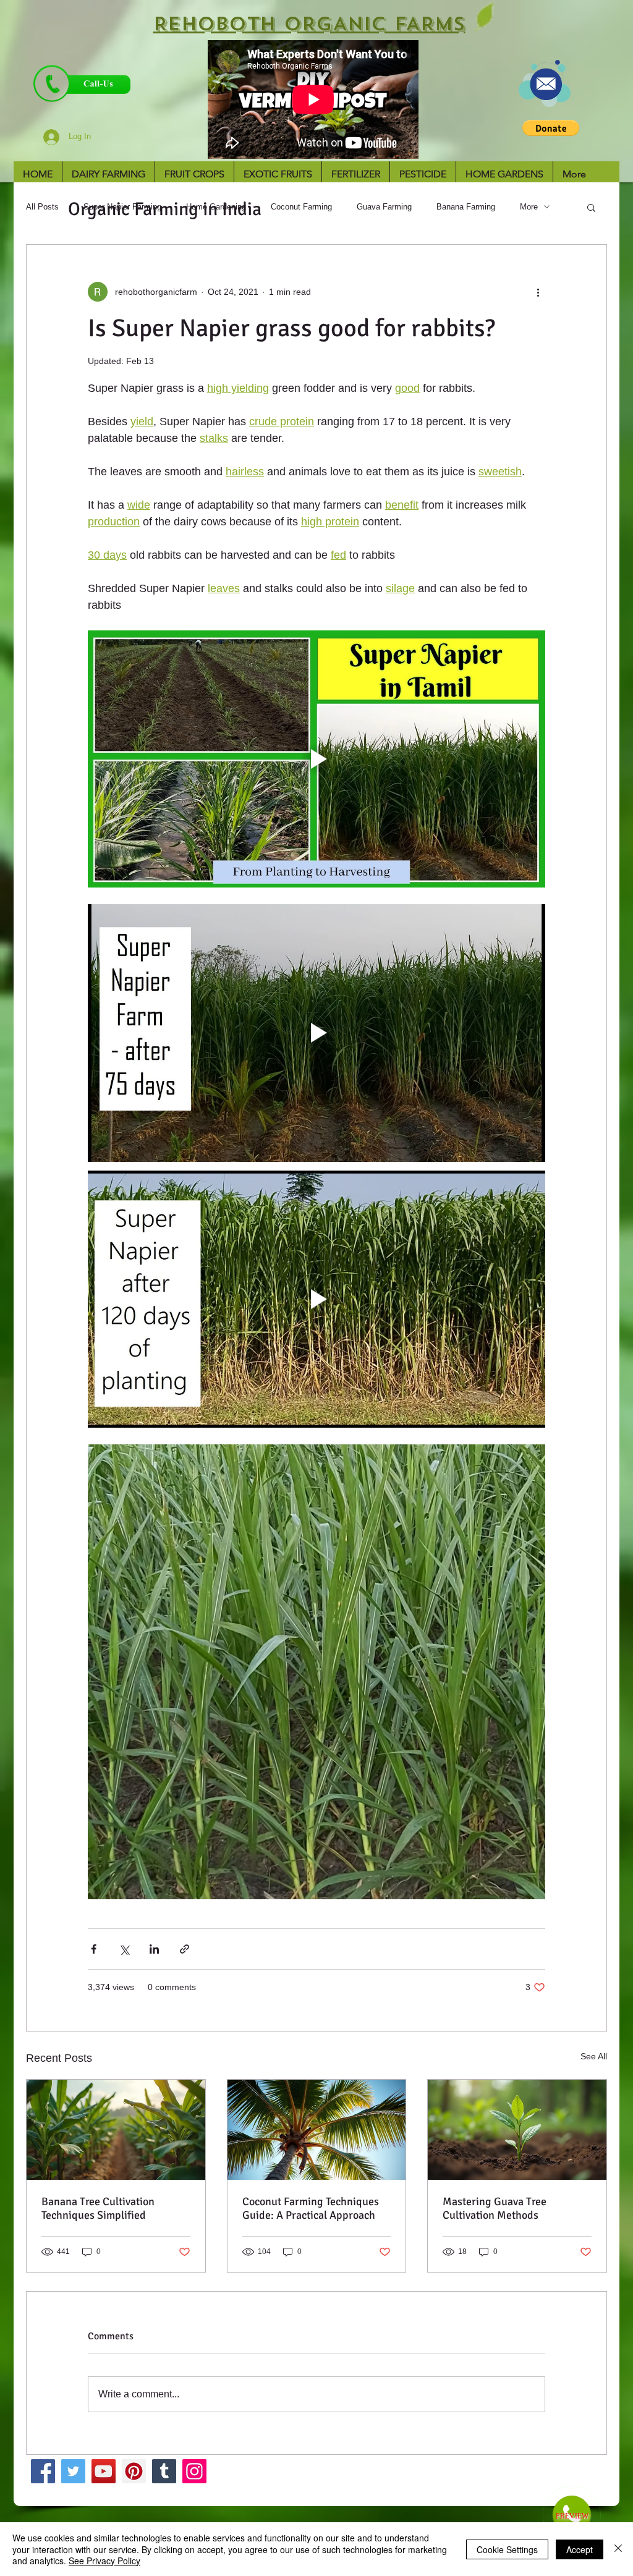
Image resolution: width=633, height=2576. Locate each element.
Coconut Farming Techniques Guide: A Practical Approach (311, 2208)
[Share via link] (185, 1949)
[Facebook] (43, 2471)
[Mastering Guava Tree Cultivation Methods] (517, 2130)
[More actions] (538, 292)
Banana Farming (466, 207)
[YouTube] (104, 2471)
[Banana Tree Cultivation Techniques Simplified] (116, 2130)
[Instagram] (194, 2471)
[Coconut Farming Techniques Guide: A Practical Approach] (317, 2130)
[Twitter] (73, 2471)
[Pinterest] (134, 2471)
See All (594, 2056)
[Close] (618, 2549)
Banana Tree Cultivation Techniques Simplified (98, 2208)
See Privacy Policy (104, 2561)
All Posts (42, 207)
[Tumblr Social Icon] (164, 2471)
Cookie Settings (507, 2549)
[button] (551, 128)
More (529, 207)
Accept (580, 2549)
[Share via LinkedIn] (154, 1949)
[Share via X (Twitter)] (124, 1949)
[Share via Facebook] (94, 1949)
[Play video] (316, 759)
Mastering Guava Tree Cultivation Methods (495, 2208)
